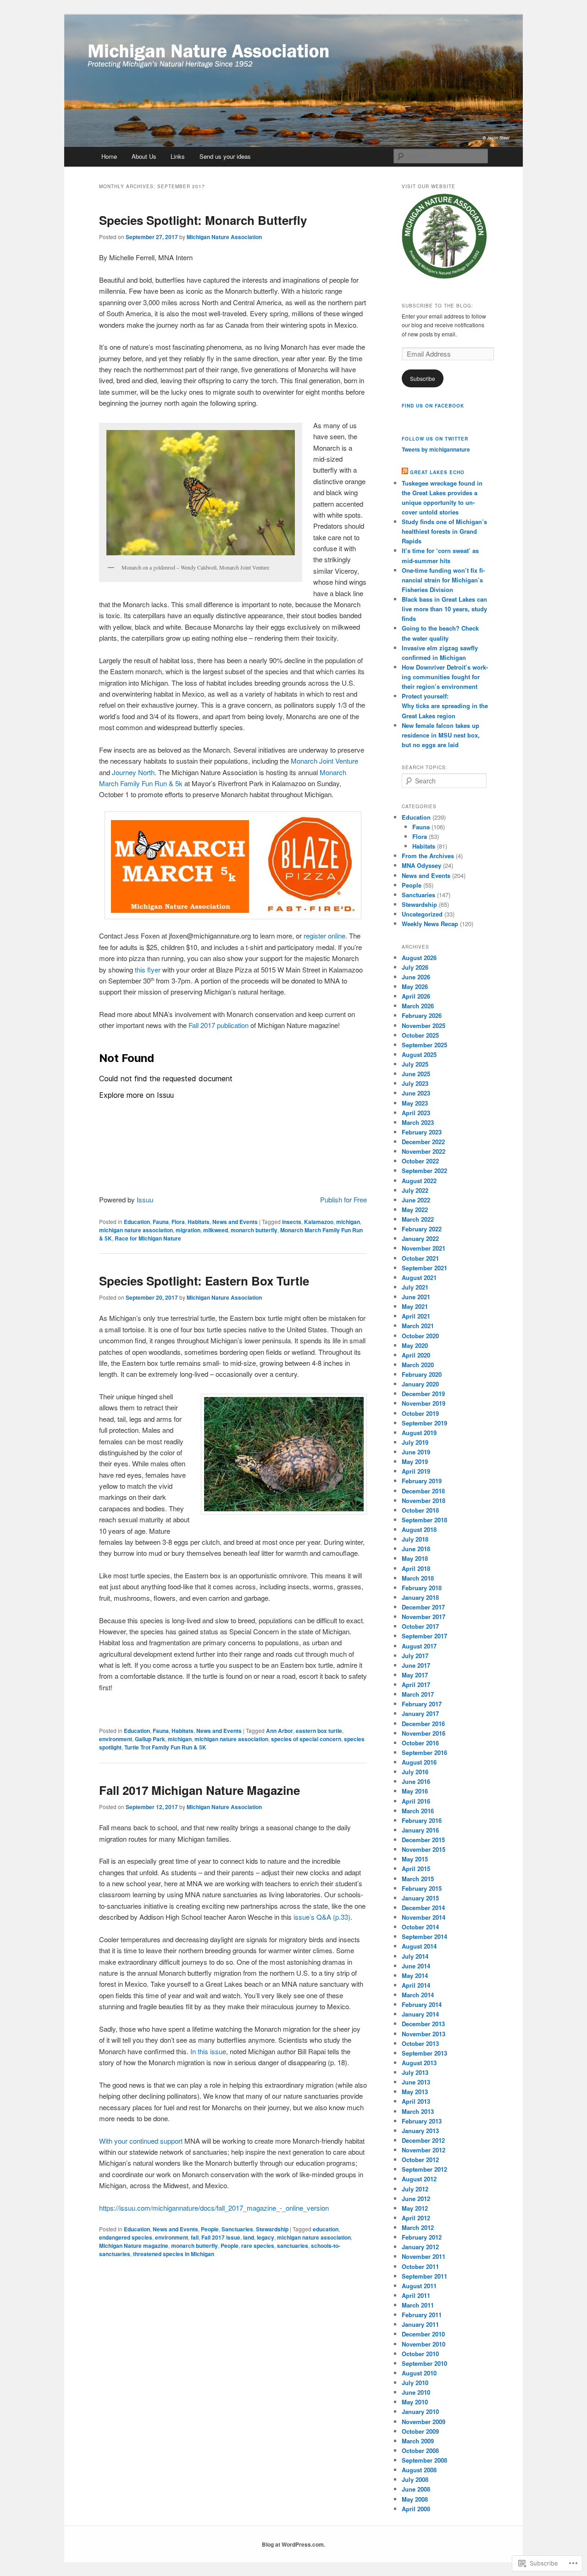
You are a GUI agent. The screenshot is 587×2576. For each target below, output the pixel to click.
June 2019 (416, 1452)
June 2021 (416, 1297)
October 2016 (420, 1743)
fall (195, 2237)
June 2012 (416, 2199)
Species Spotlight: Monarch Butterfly (203, 220)
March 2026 (418, 1006)
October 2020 (420, 1336)
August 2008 (419, 2470)
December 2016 (423, 1724)
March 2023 (418, 1122)
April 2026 (416, 996)
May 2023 (415, 1103)
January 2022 (420, 1238)
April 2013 (416, 2101)
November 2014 (424, 1917)
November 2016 (424, 1733)
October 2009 (420, 2431)
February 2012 (422, 2237)
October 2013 (420, 2043)
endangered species (126, 2237)
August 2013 (419, 2063)
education (326, 2229)
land (249, 2237)
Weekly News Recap (430, 924)
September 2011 (424, 2276)
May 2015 (415, 1859)
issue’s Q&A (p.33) (322, 1917)
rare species (258, 2246)
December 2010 (423, 2334)
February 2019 (422, 1481)
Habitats (199, 1222)
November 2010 (424, 2344)
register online (324, 936)
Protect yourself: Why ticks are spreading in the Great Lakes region (445, 706)
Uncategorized (422, 914)
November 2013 (424, 2034)
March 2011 (418, 2305)
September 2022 (424, 1171)
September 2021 (424, 1268)
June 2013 (416, 2082)
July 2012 (415, 2189)
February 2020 (422, 1374)
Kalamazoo (319, 1222)
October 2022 (420, 1161)
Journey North (133, 772)
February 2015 (422, 1888)
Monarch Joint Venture (324, 761)
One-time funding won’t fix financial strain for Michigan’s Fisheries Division (443, 580)
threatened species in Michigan (174, 2254)
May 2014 (415, 1975)
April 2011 (416, 2295)
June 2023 (416, 1093)
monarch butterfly (254, 1230)
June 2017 (416, 1665)
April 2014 (416, 1985)
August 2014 (419, 1946)
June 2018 (416, 1549)
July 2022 (415, 1190)
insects (292, 1222)
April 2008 (416, 2509)
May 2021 (415, 1306)
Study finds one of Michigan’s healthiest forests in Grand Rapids (444, 531)
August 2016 (419, 1762)
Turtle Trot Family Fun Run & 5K (165, 1747)
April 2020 (416, 1355)
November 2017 (424, 1617)
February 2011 (422, 2315)
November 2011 (424, 2256)
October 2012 (420, 2160)
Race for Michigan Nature (148, 1238)
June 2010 (416, 2392)
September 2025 (424, 1045)
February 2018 (422, 1588)
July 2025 (415, 1064)
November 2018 (424, 1500)
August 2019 (419, 1433)
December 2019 (423, 1394)
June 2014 (416, 1966)
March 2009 (418, 2441)
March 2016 (418, 1811)
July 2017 (415, 1656)
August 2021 (419, 1277)
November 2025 (424, 1025)
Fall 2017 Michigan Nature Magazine (199, 1790)
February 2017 (422, 1704)
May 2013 (415, 2092)
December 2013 (423, 2024)
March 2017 (418, 1694)
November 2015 (424, 1849)
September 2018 (424, 1520)
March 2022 (418, 1219)
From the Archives (428, 856)
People (210, 2229)
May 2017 (415, 1675)
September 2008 (424, 2460)
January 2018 (420, 1597)
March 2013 (418, 2111)
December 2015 (423, 1840)
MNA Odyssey (421, 865)
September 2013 (424, 2053)
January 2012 (420, 2247)
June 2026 (416, 977)
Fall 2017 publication (219, 1025)
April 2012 (416, 2218)
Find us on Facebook (433, 406)
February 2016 (422, 1820)
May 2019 (415, 1461)
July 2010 (415, 2383)
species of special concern (306, 1739)
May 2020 (415, 1345)
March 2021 (418, 1326)
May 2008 (415, 2499)
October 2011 (420, 2266)
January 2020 (420, 1384)
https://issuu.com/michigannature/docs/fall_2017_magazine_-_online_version (214, 2208)
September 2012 (424, 2169)
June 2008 (416, 2489)
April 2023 (416, 1113)
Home (109, 156)
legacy (266, 2237)
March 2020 (418, 1365)
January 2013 (420, 2131)
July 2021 (415, 1287)
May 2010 (415, 2402)
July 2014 (415, 1956)
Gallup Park (150, 1739)
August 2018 (419, 1529)
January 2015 (420, 1898)
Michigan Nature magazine (134, 2246)
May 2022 (415, 1210)
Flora (178, 1222)
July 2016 (415, 1772)
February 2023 (422, 1132)
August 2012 (419, 2179)
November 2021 (424, 1248)
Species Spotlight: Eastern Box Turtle (204, 1281)
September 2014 (424, 1936)
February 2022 (422, 1229)
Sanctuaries (237, 2229)
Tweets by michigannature (436, 449)
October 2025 (420, 1035)
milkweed (216, 1230)
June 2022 (416, 1200)
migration (188, 1230)
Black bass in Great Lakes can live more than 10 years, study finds (444, 609)
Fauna (161, 1222)
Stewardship (272, 2229)
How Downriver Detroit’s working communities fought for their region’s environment (445, 677)
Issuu (145, 1199)
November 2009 (424, 2422)
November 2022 (424, 1151)
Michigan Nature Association (224, 237)
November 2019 (424, 1403)
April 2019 (416, 1471)
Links (178, 156)
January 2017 (420, 1713)
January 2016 (420, 1830)
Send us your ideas (225, 156)
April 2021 (416, 1316)
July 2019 (415, 1442)
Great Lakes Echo (437, 472)
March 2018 (418, 1578)
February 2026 (422, 1015)
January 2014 (420, 2014)
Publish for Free (343, 1199)
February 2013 (422, 2121)
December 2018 (423, 1491)
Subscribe (423, 378)
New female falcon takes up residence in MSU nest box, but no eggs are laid (441, 735)
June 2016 (416, 1781)
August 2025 (419, 1054)
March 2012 (418, 2227)
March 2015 (418, 1879)
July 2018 (415, 1539)
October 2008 (420, 2450)
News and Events (235, 1222)
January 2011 (420, 2324)
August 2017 (419, 1646)
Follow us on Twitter (435, 439)
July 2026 (415, 967)
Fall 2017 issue (221, 2237)
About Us (144, 156)
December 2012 (423, 2140)
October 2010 (420, 2354)
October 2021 (420, 1258)
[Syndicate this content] (405, 472)
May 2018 (415, 1558)
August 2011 (419, 2286)
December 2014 (423, 1908)
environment (116, 1739)
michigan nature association (136, 1230)
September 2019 (424, 1423)
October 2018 (420, 1510)
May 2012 (415, 2208)
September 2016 (424, 1752)
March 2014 (418, 1995)
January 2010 (420, 2411)
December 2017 (423, 1607)
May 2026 (415, 986)
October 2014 (420, 1927)
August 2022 (419, 1181)
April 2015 (416, 1869)
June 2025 (416, 1074)
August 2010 (419, 2373)
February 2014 (422, 2004)
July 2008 (415, 2479)
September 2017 (424, 1636)
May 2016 (415, 1791)
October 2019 (420, 1413)
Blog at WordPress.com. (293, 2544)
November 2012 (424, 2150)
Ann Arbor (280, 1731)
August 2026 (419, 958)
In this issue (208, 2051)
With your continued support (141, 2141)
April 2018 (416, 1568)
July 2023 (415, 1083)
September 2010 (424, 2363)
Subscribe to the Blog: (437, 306)
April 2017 (416, 1685)
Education (137, 1222)
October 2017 (420, 1626)
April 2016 (416, 1801)
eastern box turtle (319, 1731)
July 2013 (415, 2072)
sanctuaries (293, 2246)
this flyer (148, 969)
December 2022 (423, 1142)
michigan (348, 1222)
